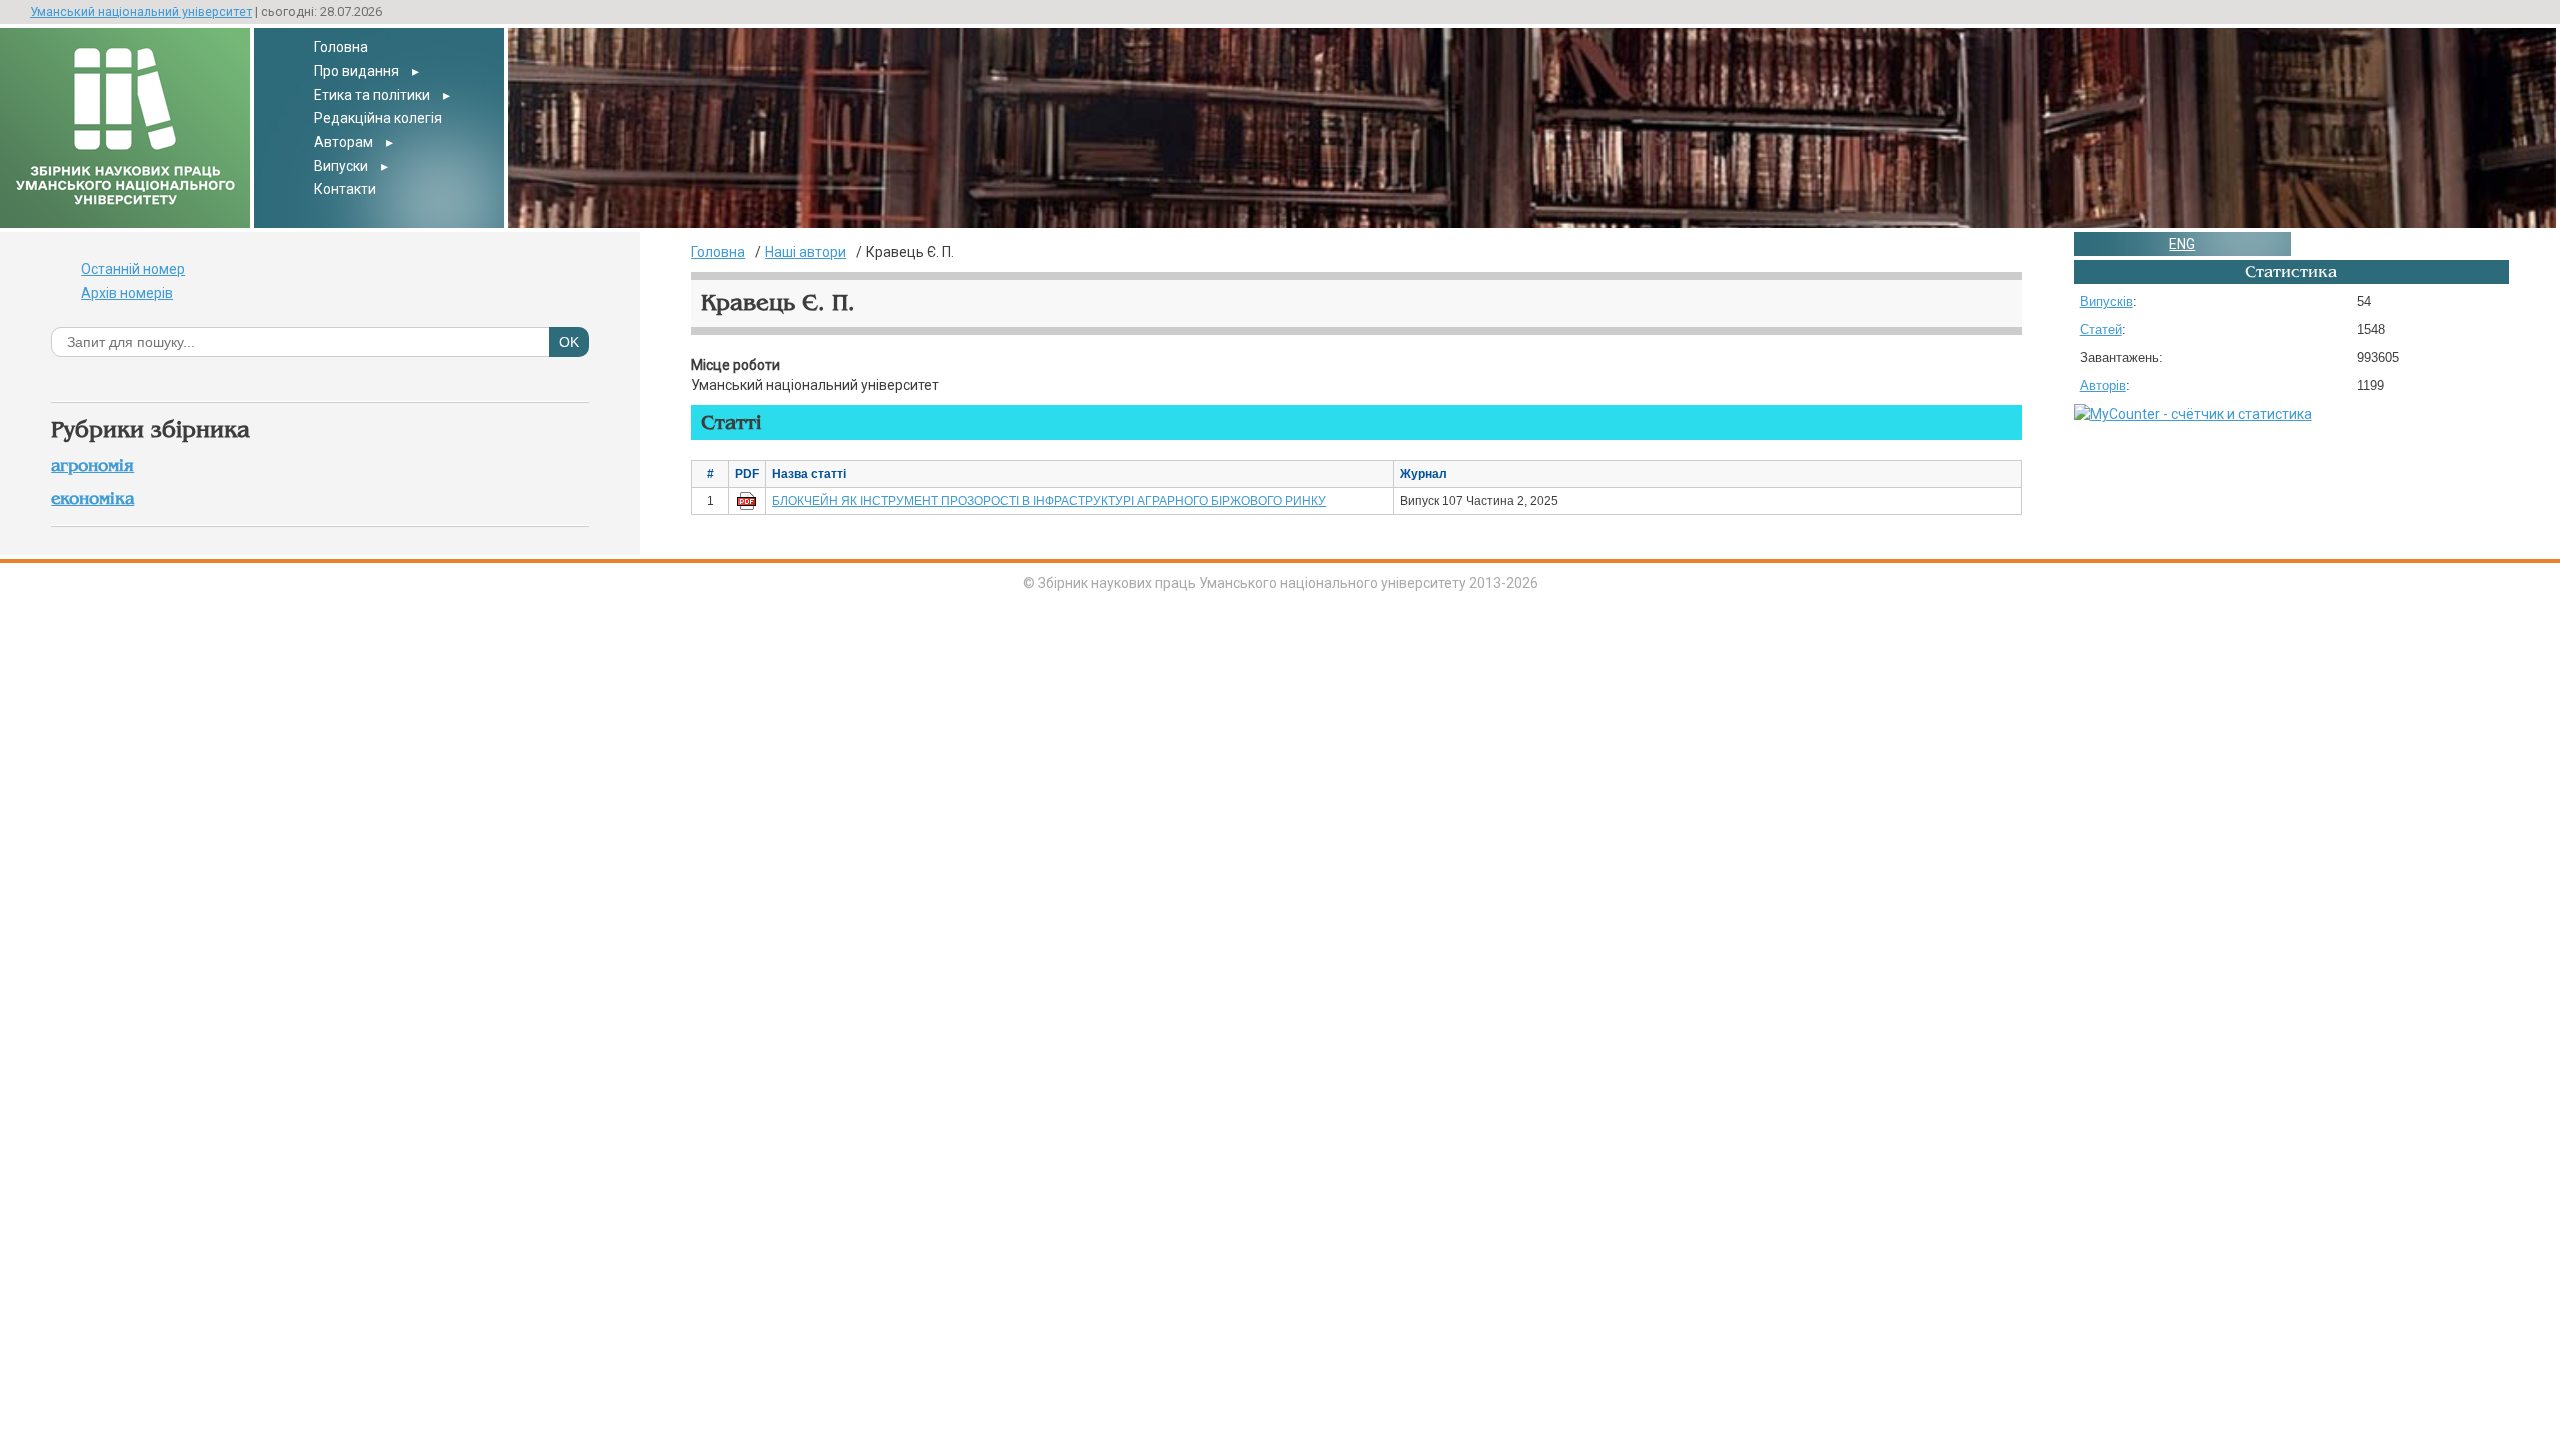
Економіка (92, 498)
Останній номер (133, 269)
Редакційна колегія (378, 118)
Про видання (356, 71)
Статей (2101, 329)
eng (2182, 244)
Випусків (2106, 301)
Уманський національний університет (141, 11)
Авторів (2103, 385)
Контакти (345, 189)
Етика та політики (372, 95)
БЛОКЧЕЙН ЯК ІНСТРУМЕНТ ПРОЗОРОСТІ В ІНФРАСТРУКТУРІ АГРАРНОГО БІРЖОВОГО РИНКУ (1049, 501)
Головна (341, 47)
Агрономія (92, 465)
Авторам (343, 142)
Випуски (341, 166)
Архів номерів (127, 293)
